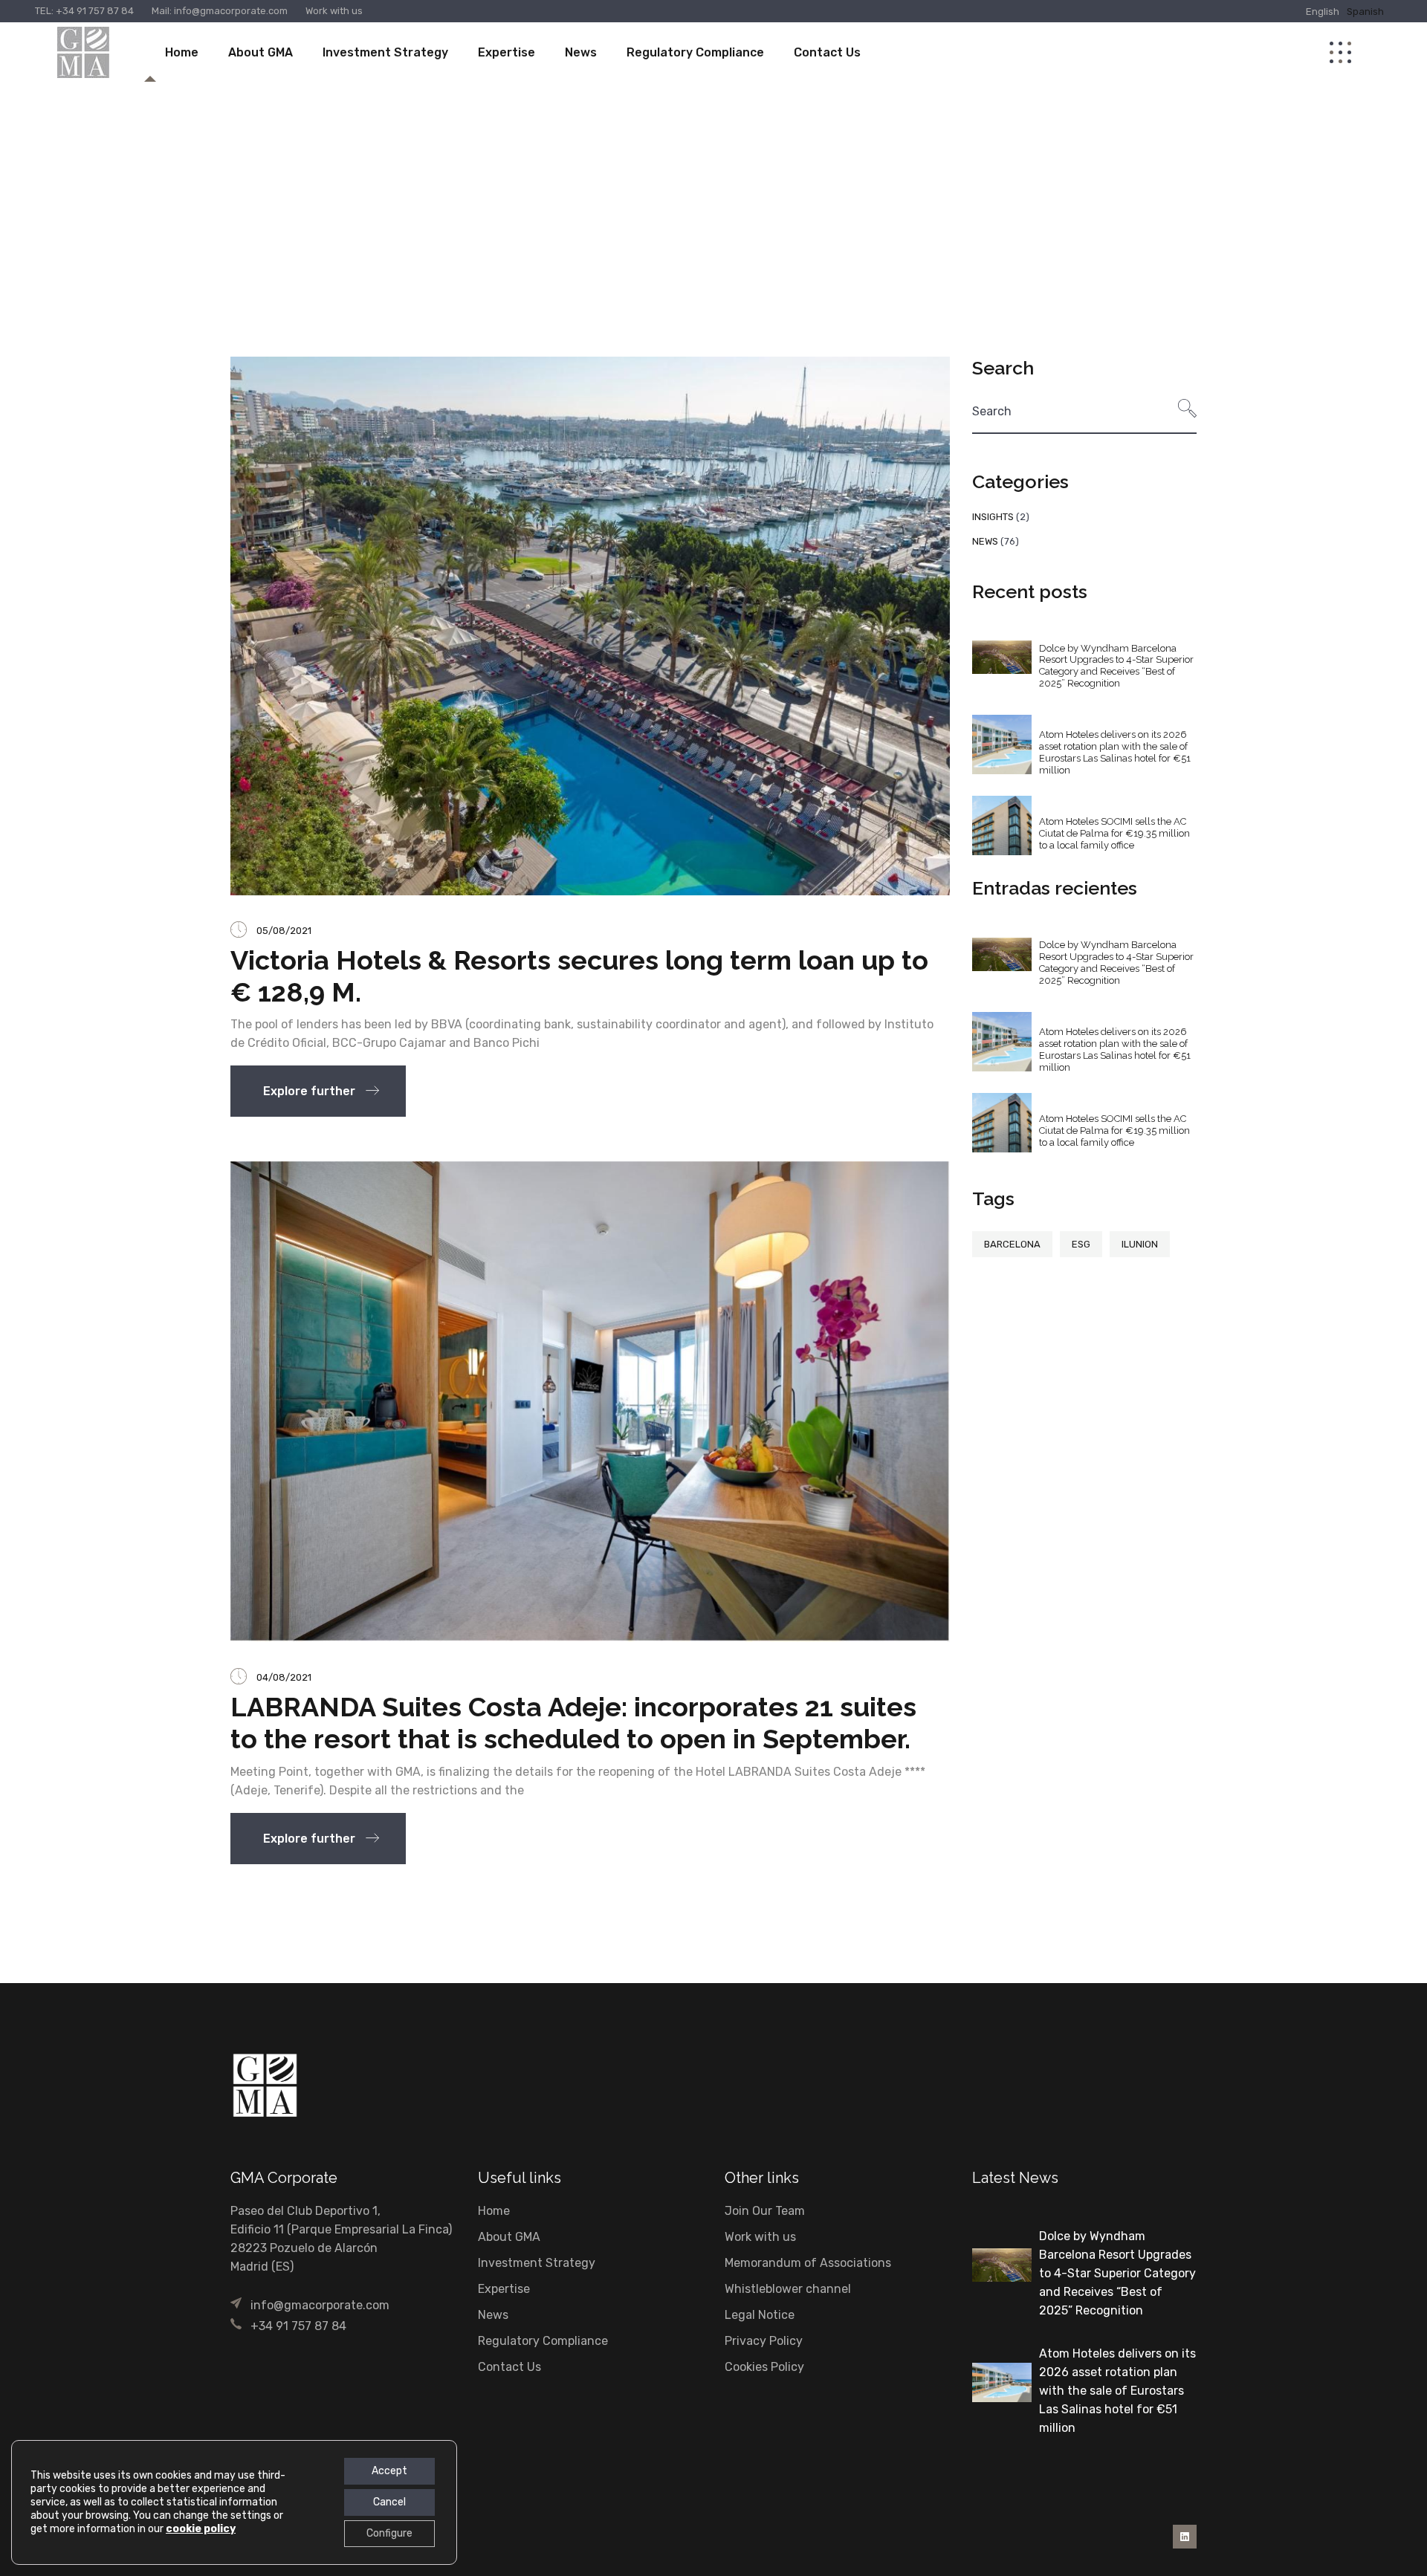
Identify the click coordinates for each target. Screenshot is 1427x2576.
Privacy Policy (764, 2341)
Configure (389, 2533)
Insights (993, 517)
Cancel (389, 2502)
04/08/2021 (284, 1677)
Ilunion (1140, 1244)
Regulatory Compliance (543, 2341)
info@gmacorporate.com (230, 11)
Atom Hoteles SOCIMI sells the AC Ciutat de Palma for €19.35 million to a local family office (1114, 833)
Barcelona (1012, 1244)
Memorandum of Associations (808, 2263)
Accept (389, 2471)
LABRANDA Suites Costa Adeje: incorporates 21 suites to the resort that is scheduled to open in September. (573, 1723)
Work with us (334, 11)
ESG (1081, 1244)
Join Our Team (765, 2211)
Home (494, 2211)
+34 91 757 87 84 (95, 11)
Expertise (504, 2289)
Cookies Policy (764, 2367)
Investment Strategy (537, 2263)
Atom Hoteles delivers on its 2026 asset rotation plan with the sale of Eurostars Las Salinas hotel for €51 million (1115, 752)
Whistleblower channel (788, 2289)
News (985, 541)
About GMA (509, 2237)
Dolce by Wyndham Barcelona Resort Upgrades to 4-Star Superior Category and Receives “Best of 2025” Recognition (1116, 666)
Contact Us (509, 2367)
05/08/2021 (284, 931)
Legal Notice (760, 2315)
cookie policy (201, 2529)
